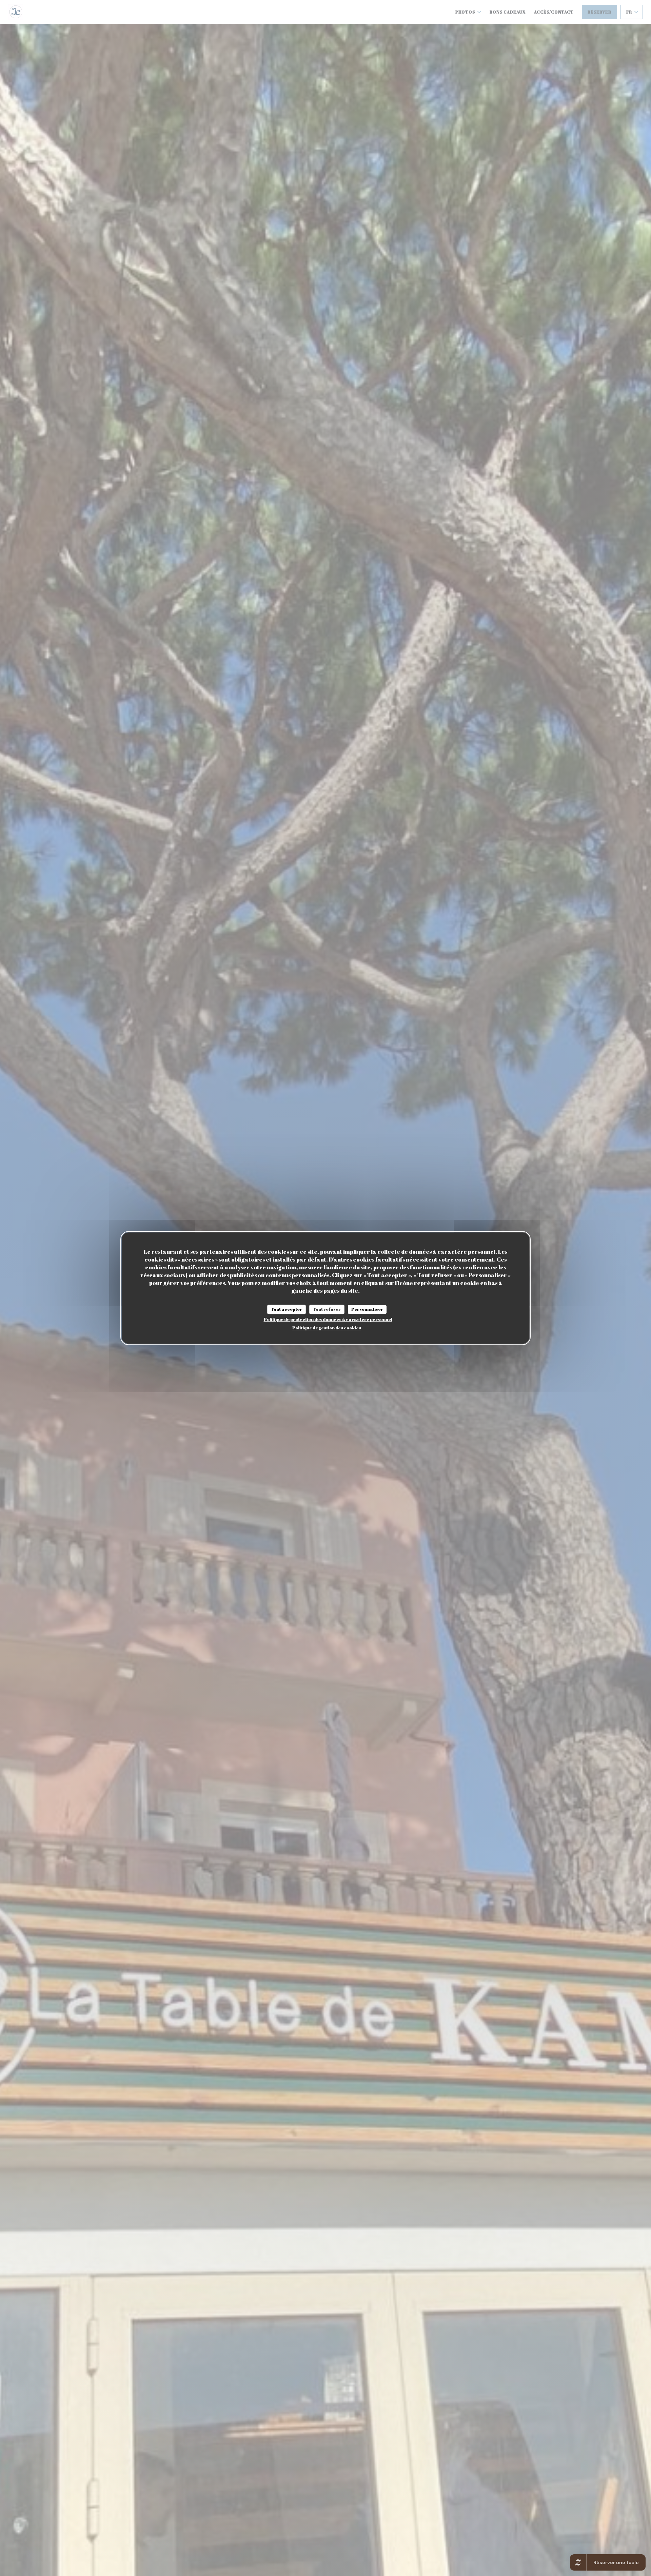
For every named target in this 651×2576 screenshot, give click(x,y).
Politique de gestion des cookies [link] (327, 1328)
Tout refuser (327, 1309)
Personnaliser (367, 1309)
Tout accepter (287, 1309)
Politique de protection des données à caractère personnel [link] (328, 1319)
